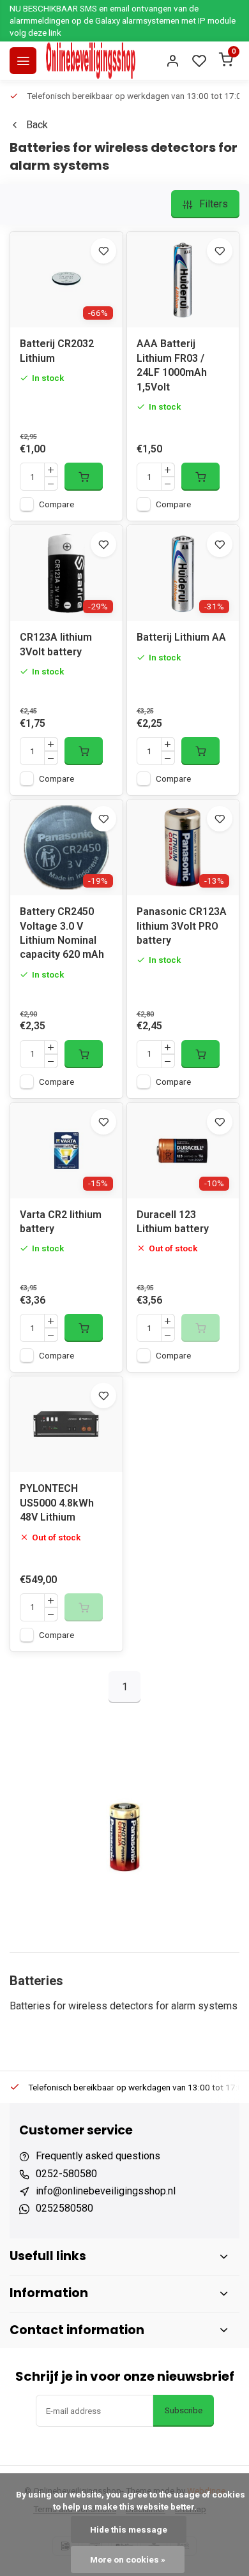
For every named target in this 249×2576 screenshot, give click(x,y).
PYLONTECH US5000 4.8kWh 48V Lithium (57, 1503)
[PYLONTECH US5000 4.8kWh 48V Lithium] (66, 1424)
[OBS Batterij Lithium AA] (183, 573)
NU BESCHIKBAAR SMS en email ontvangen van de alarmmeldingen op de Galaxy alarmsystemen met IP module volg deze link (123, 20)
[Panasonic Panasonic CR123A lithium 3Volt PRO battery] (183, 847)
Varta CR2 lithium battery (61, 1222)
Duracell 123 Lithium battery (173, 1222)
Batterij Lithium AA (181, 637)
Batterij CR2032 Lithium (57, 351)
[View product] (84, 477)
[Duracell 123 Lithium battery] (183, 1150)
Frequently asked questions (98, 2156)
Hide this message (129, 2529)
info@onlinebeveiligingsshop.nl (106, 2191)
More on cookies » (128, 2559)
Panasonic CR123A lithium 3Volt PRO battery (182, 926)
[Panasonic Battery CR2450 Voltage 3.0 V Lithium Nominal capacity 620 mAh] (66, 847)
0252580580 (64, 2208)
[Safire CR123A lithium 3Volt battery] (66, 573)
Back (37, 125)
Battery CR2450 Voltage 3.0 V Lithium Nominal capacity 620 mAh (62, 933)
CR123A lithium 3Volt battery (56, 644)
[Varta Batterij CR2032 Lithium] (66, 279)
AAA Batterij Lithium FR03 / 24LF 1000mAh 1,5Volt (172, 365)
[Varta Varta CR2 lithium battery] (66, 1150)
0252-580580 (66, 2174)
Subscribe (184, 2410)
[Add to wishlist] (103, 251)
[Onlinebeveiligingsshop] (91, 61)
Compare (57, 504)
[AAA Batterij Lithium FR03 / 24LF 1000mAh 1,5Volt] (183, 279)
